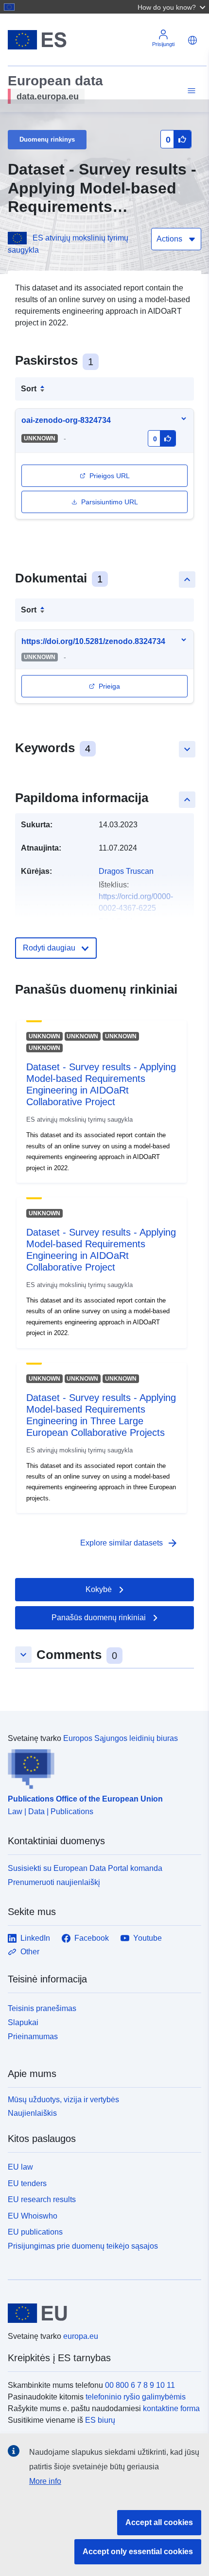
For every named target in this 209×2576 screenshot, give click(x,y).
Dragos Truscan (126, 871)
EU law (20, 2167)
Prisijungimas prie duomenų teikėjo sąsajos (83, 2246)
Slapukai (23, 2022)
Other (30, 1952)
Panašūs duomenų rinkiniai (99, 1618)
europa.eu (81, 2336)
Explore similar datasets (129, 1543)
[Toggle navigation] (190, 91)
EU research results (42, 2199)
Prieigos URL (110, 476)
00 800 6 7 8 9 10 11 (140, 2385)
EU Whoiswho (33, 2216)
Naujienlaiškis (32, 2113)
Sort (29, 389)
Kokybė (99, 1589)
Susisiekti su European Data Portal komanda (85, 1868)
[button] (173, 7)
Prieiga (109, 686)
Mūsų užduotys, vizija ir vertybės (63, 2100)
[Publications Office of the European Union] (101, 1767)
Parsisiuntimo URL (110, 502)
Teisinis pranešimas (42, 2008)
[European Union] (101, 2313)
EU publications (35, 2232)
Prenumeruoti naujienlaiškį (54, 1882)
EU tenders (27, 2183)
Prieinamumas (33, 2037)
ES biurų (100, 2420)
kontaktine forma (171, 2408)
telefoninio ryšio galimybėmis (136, 2397)
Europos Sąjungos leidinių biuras (121, 1738)
